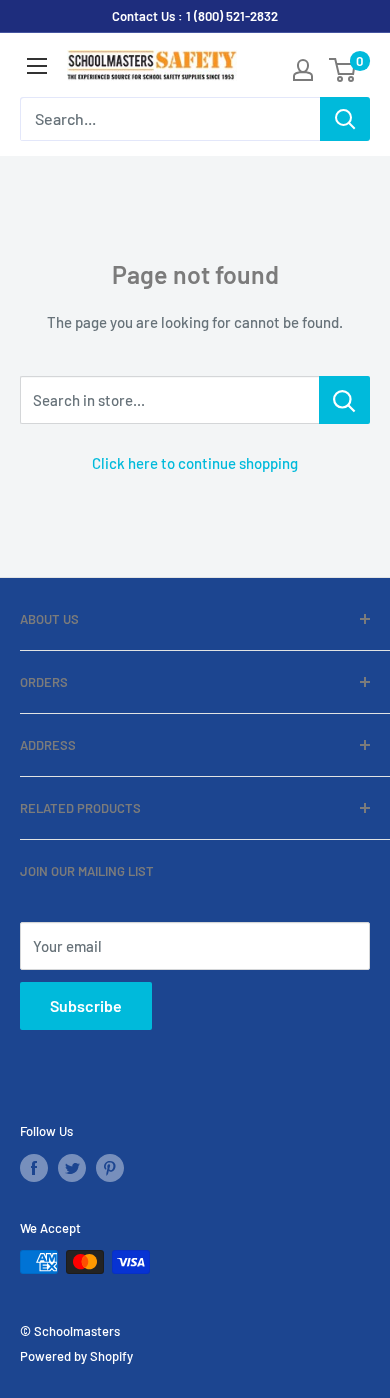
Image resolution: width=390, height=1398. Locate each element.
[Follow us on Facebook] (34, 1168)
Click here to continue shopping (195, 463)
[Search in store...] (344, 400)
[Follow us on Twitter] (72, 1168)
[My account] (303, 70)
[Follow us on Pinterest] (110, 1168)
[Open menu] (37, 66)
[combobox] (170, 119)
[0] (343, 70)
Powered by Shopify (76, 1356)
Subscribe (86, 1005)
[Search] (345, 119)
